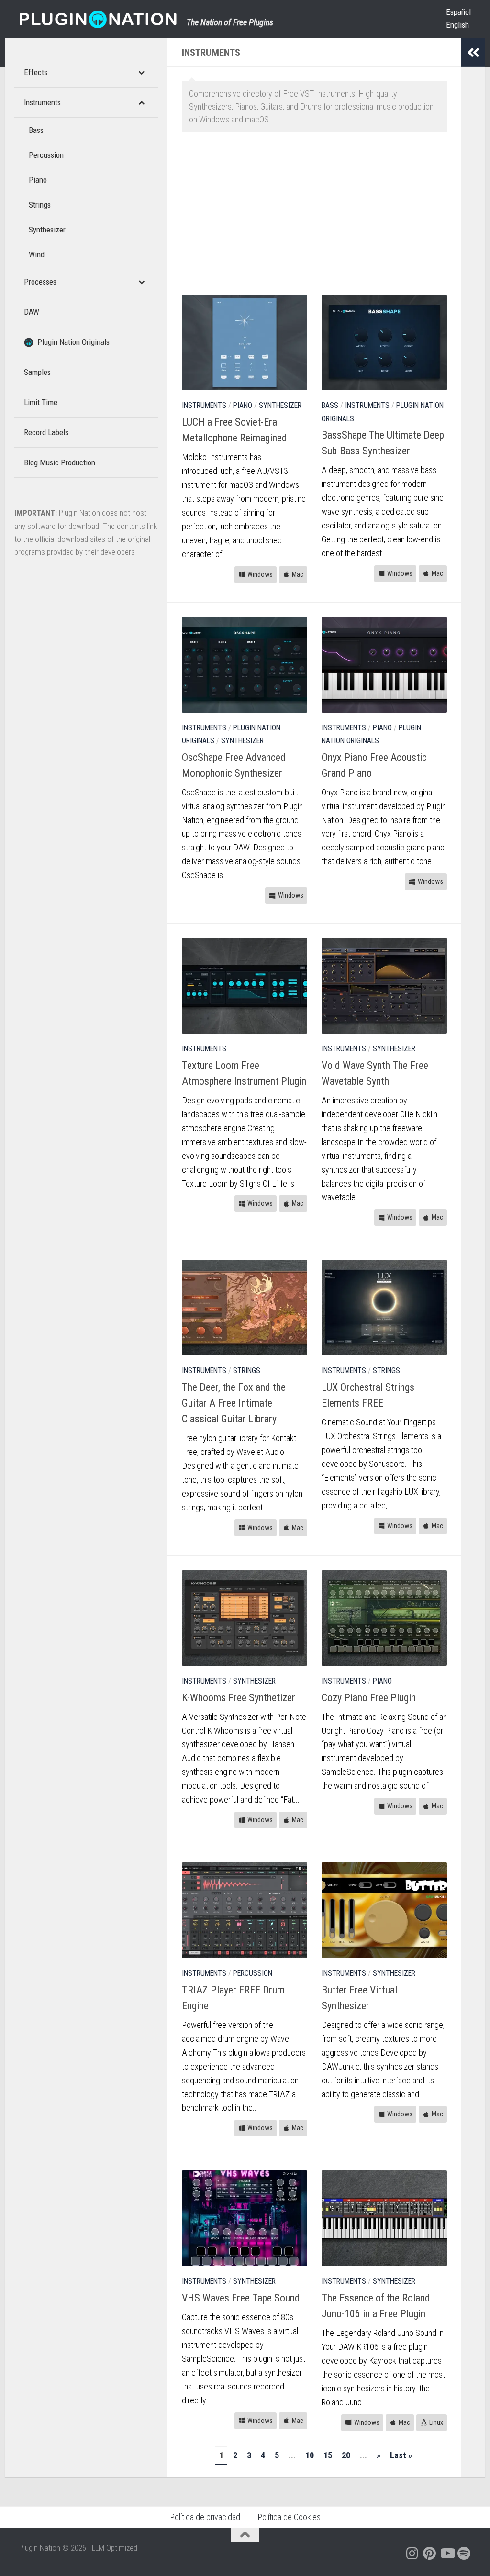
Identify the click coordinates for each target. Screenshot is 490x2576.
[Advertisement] (322, 213)
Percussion (253, 1973)
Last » (401, 2455)
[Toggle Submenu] (141, 72)
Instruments (204, 405)
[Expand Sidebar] (473, 53)
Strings (247, 1371)
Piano (243, 405)
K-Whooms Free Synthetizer (239, 1698)
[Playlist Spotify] (464, 2554)
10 (310, 2455)
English (457, 25)
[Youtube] (447, 2554)
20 (346, 2455)
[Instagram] (412, 2554)
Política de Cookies (289, 2517)
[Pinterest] (430, 2554)
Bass (330, 405)
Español (458, 12)
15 (328, 2455)
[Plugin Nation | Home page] (98, 19)
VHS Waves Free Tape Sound (241, 2298)
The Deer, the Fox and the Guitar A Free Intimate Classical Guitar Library (234, 1403)
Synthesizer (280, 405)
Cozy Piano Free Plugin (369, 1698)
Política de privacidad (205, 2517)
